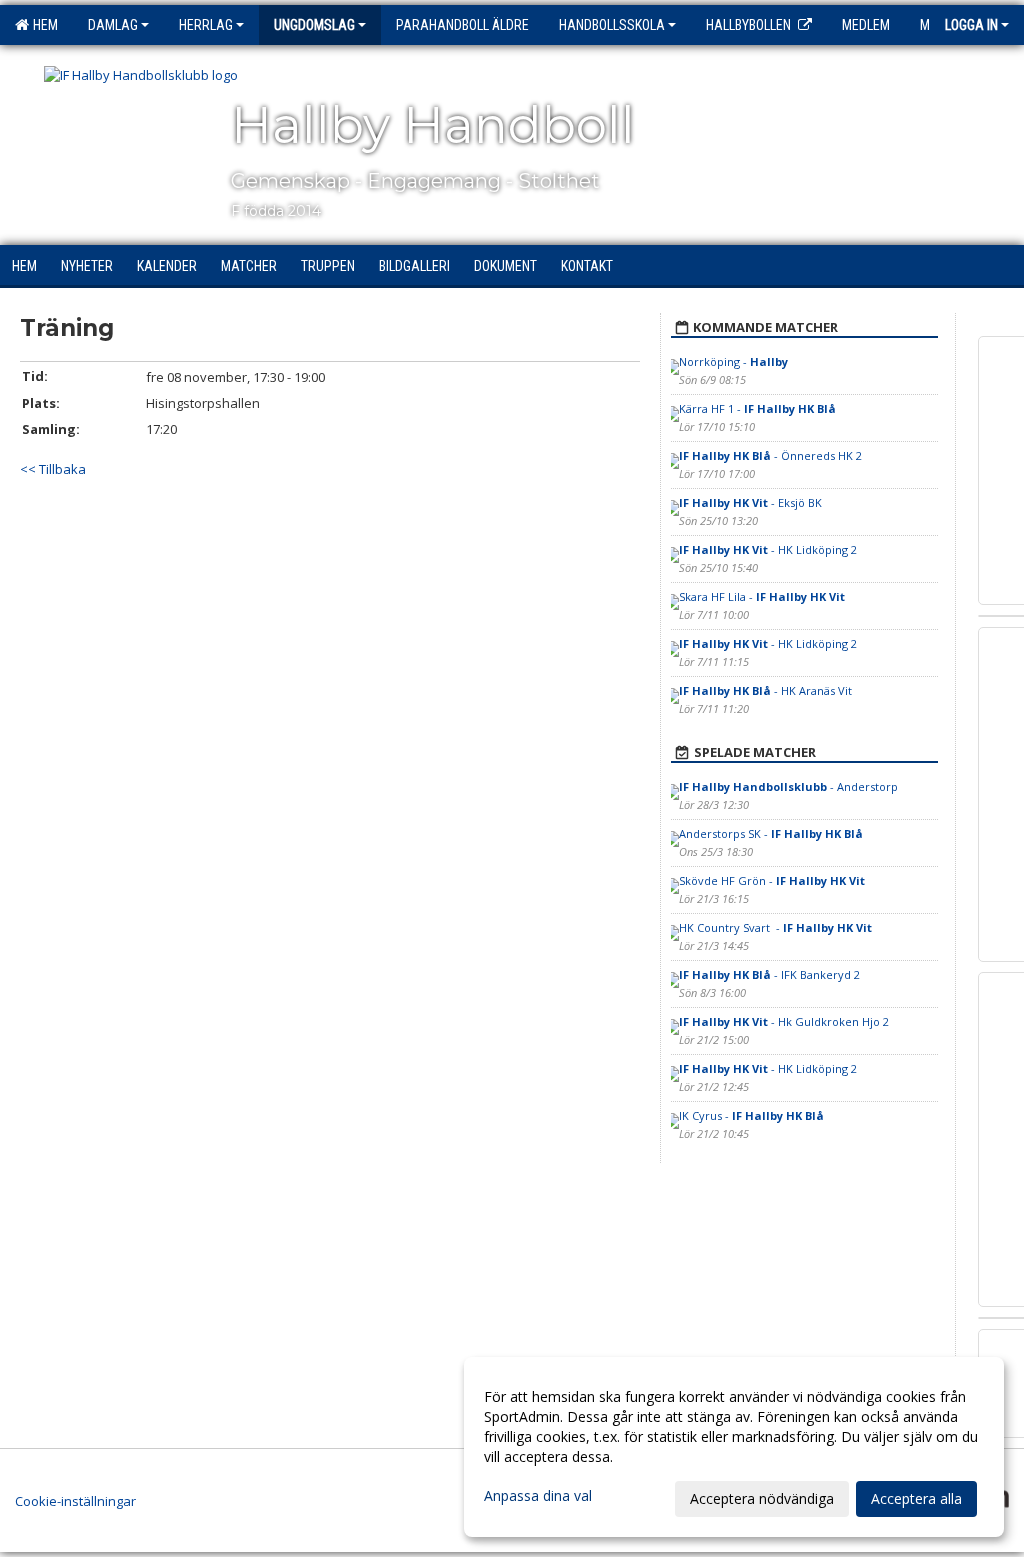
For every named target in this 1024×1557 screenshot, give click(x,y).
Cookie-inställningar (75, 1501)
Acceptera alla (916, 1498)
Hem (42, 25)
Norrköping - (733, 361)
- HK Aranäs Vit (765, 690)
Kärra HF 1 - (757, 408)
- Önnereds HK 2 (770, 455)
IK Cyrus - (751, 1115)
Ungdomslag (314, 25)
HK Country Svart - (775, 927)
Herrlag (206, 25)
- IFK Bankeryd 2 (769, 974)
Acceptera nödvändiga (762, 1498)
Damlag (113, 25)
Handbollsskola (612, 25)
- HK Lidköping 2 (768, 549)
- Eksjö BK (750, 502)
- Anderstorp (788, 786)
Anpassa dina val (538, 1496)
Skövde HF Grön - (772, 880)
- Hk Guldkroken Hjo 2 (784, 1021)
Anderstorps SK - (771, 833)
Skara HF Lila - (762, 596)
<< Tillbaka (53, 469)
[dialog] (734, 1447)
